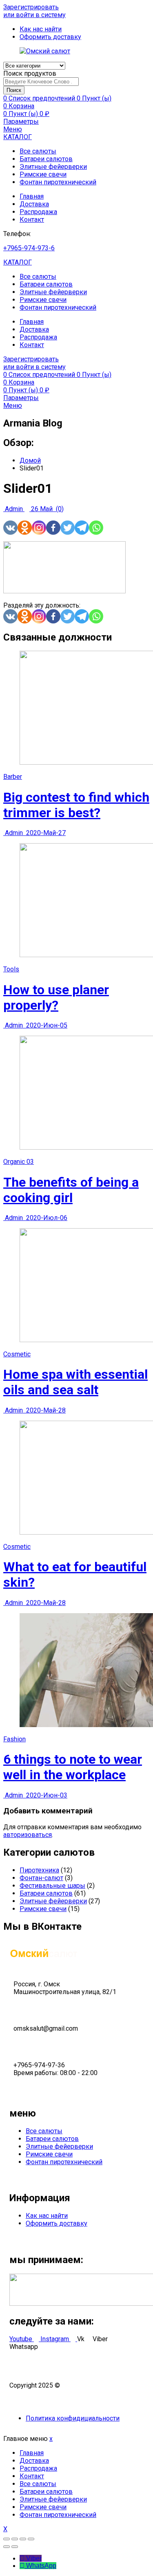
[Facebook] (53, 528)
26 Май (42, 509)
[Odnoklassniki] (25, 528)
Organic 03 (19, 1162)
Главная (32, 196)
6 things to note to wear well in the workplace (73, 1767)
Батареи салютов (46, 159)
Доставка (34, 204)
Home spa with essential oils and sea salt (75, 1382)
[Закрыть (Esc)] (7, 2539)
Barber (13, 777)
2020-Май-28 (45, 1410)
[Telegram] (82, 528)
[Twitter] (68, 528)
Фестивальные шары (52, 1886)
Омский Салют (84, 2385)
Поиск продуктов (30, 73)
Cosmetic (17, 1354)
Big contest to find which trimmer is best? (76, 805)
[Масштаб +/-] (31, 2539)
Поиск (14, 90)
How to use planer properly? (56, 997)
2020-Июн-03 (46, 1795)
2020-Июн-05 (46, 1025)
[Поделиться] (15, 2539)
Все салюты (38, 151)
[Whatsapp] (96, 528)
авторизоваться (28, 1835)
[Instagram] (39, 528)
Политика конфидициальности (73, 2418)
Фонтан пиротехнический (58, 182)
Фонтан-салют (41, 1878)
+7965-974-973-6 (29, 248)
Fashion (14, 1739)
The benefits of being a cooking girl (71, 1190)
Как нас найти (47, 2216)
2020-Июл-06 (46, 1218)
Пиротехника (39, 1870)
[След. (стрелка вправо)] (15, 2547)
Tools (11, 969)
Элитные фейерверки (53, 167)
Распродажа (38, 212)
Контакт (32, 220)
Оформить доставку (57, 2223)
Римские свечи (43, 174)
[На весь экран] (23, 2539)
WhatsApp (41, 2566)
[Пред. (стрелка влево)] (7, 2547)
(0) (59, 509)
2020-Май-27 (45, 833)
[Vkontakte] (10, 528)
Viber (34, 2558)
